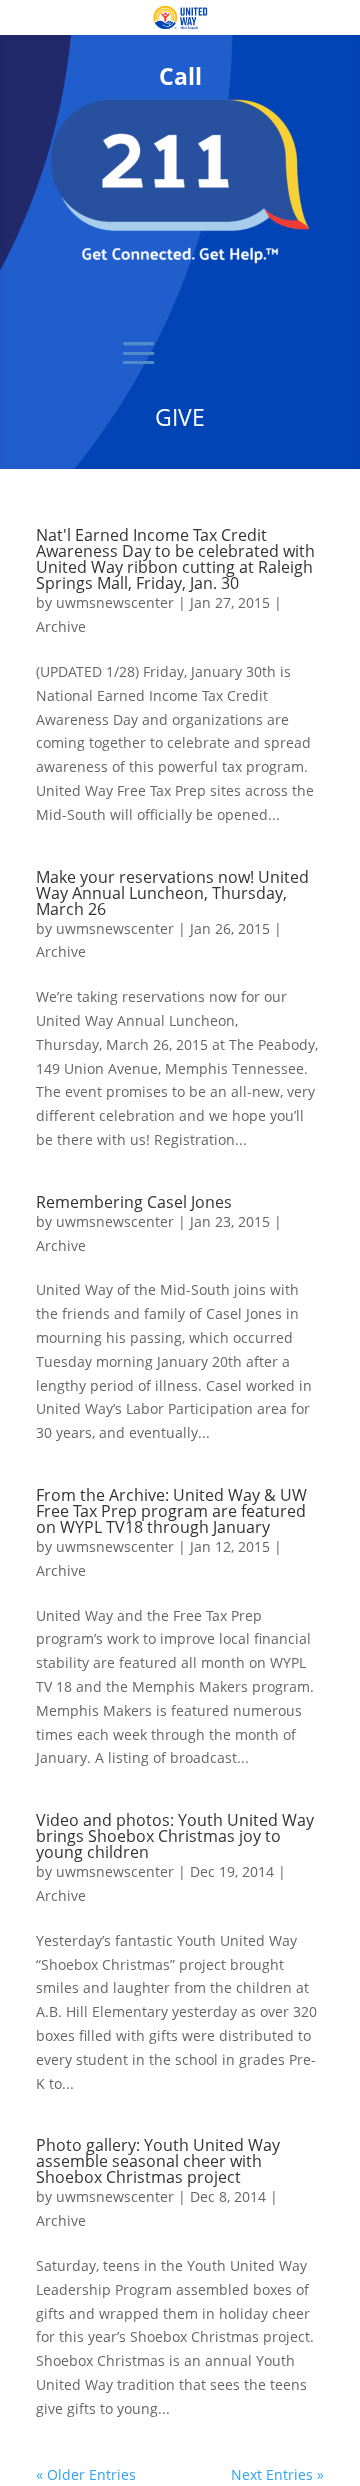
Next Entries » (277, 2474)
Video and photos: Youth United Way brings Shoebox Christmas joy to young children (175, 1836)
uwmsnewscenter (115, 602)
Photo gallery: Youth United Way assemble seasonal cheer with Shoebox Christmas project (158, 2161)
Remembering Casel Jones (134, 1202)
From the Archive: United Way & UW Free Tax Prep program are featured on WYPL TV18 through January (171, 1511)
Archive (61, 626)
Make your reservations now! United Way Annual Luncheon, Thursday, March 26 (172, 893)
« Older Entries (86, 2474)
